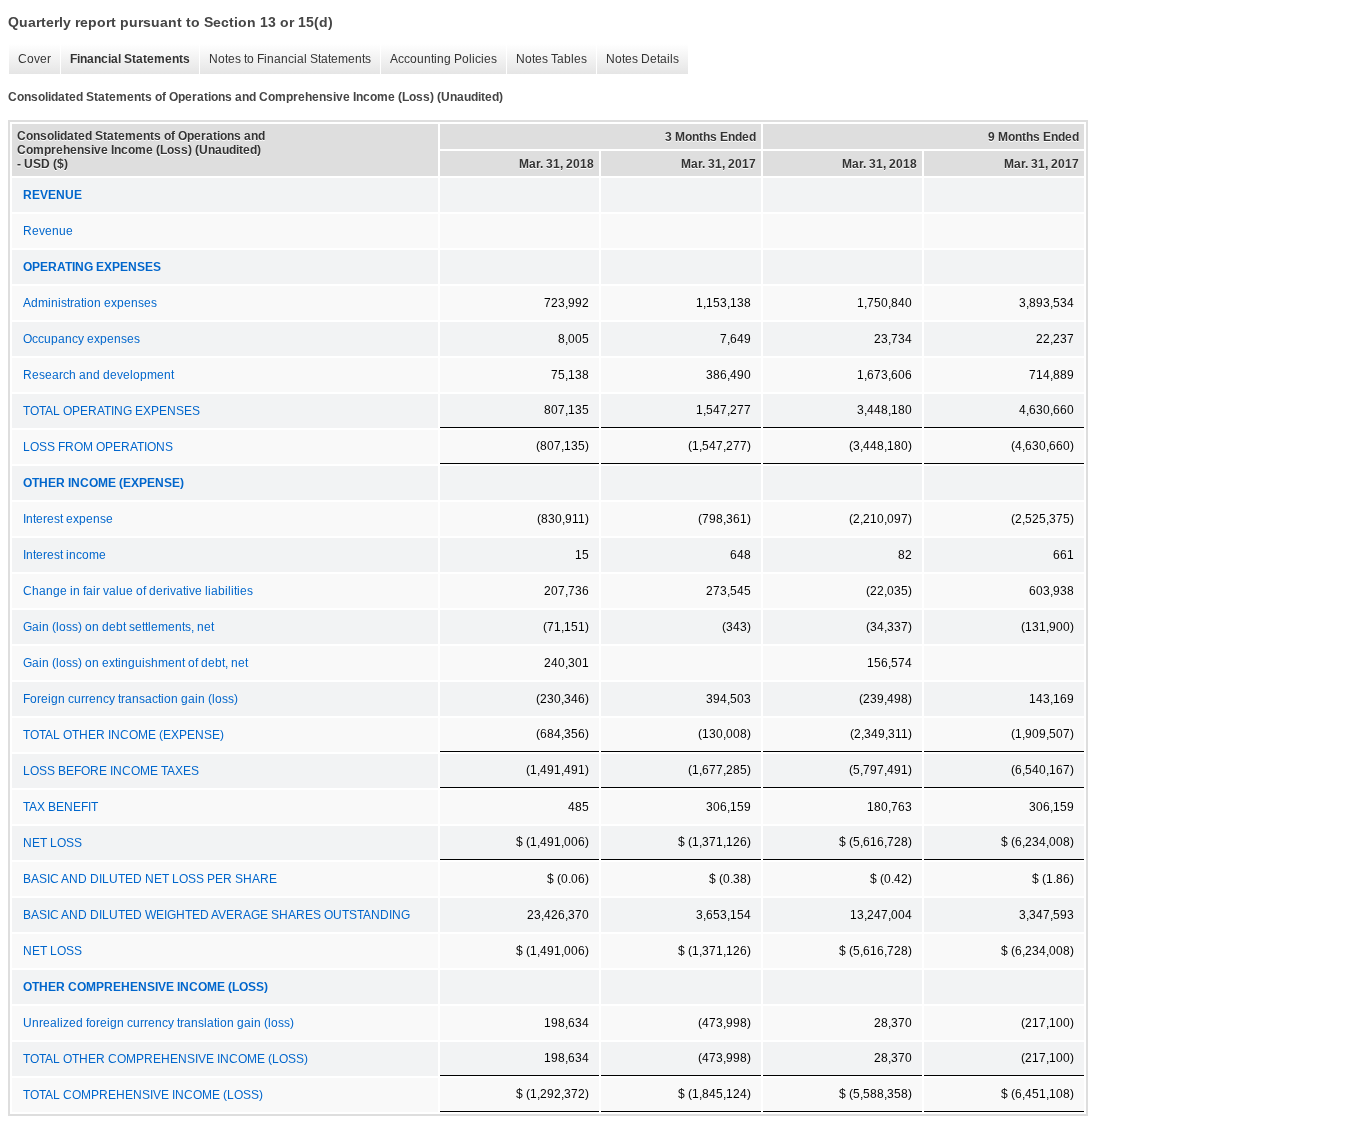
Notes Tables (546, 59)
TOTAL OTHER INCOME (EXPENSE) (123, 735)
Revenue (48, 231)
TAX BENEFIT (60, 807)
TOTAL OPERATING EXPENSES (111, 411)
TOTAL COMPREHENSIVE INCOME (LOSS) (143, 1095)
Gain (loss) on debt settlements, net (118, 627)
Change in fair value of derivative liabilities (138, 591)
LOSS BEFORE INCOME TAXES (111, 771)
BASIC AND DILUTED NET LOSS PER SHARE (150, 879)
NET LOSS (52, 843)
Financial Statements (125, 59)
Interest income (64, 555)
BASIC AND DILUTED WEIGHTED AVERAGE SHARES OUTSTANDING (216, 915)
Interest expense (68, 519)
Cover (29, 59)
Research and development (98, 375)
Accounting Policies (438, 59)
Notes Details (637, 59)
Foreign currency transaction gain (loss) (130, 699)
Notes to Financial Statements (285, 59)
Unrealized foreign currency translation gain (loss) (158, 1023)
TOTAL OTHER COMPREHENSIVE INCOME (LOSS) (165, 1059)
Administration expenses (90, 303)
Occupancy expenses (81, 339)
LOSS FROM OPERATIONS (98, 447)
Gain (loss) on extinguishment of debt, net (135, 663)
